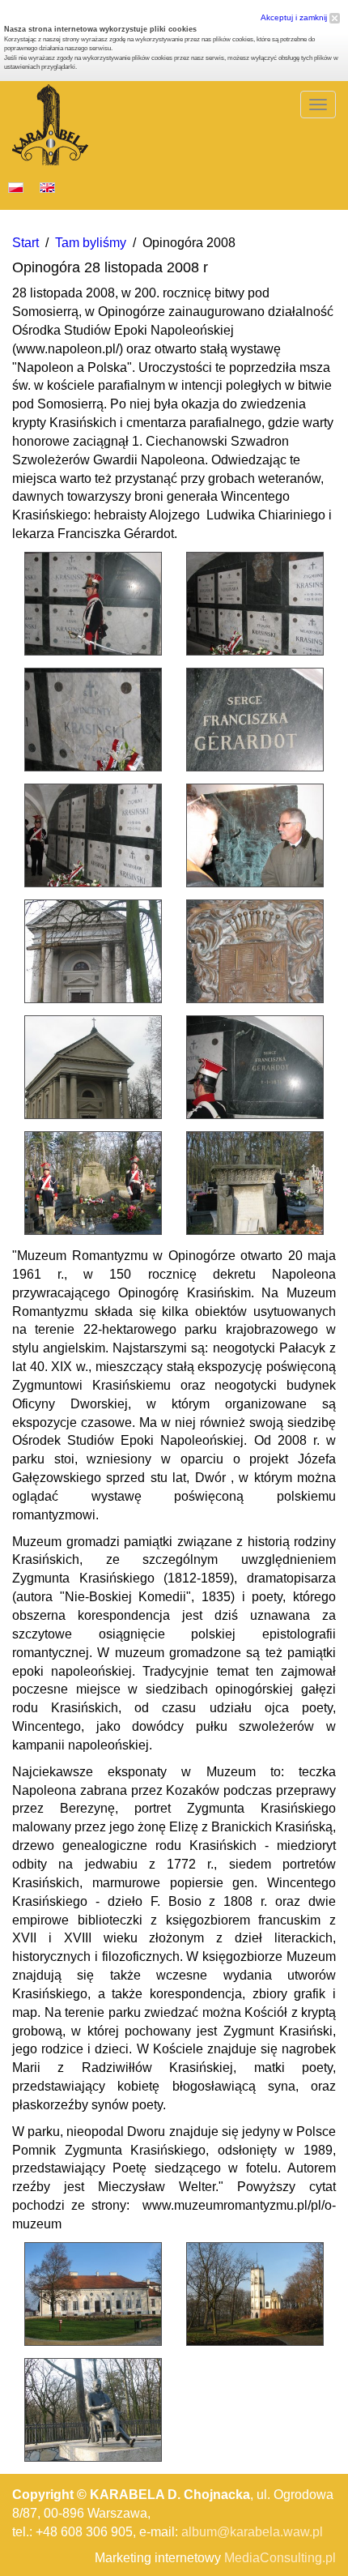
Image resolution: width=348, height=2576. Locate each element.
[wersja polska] (16, 187)
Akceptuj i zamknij (295, 17)
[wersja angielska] (47, 187)
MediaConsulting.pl (280, 2558)
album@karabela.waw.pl (252, 2532)
